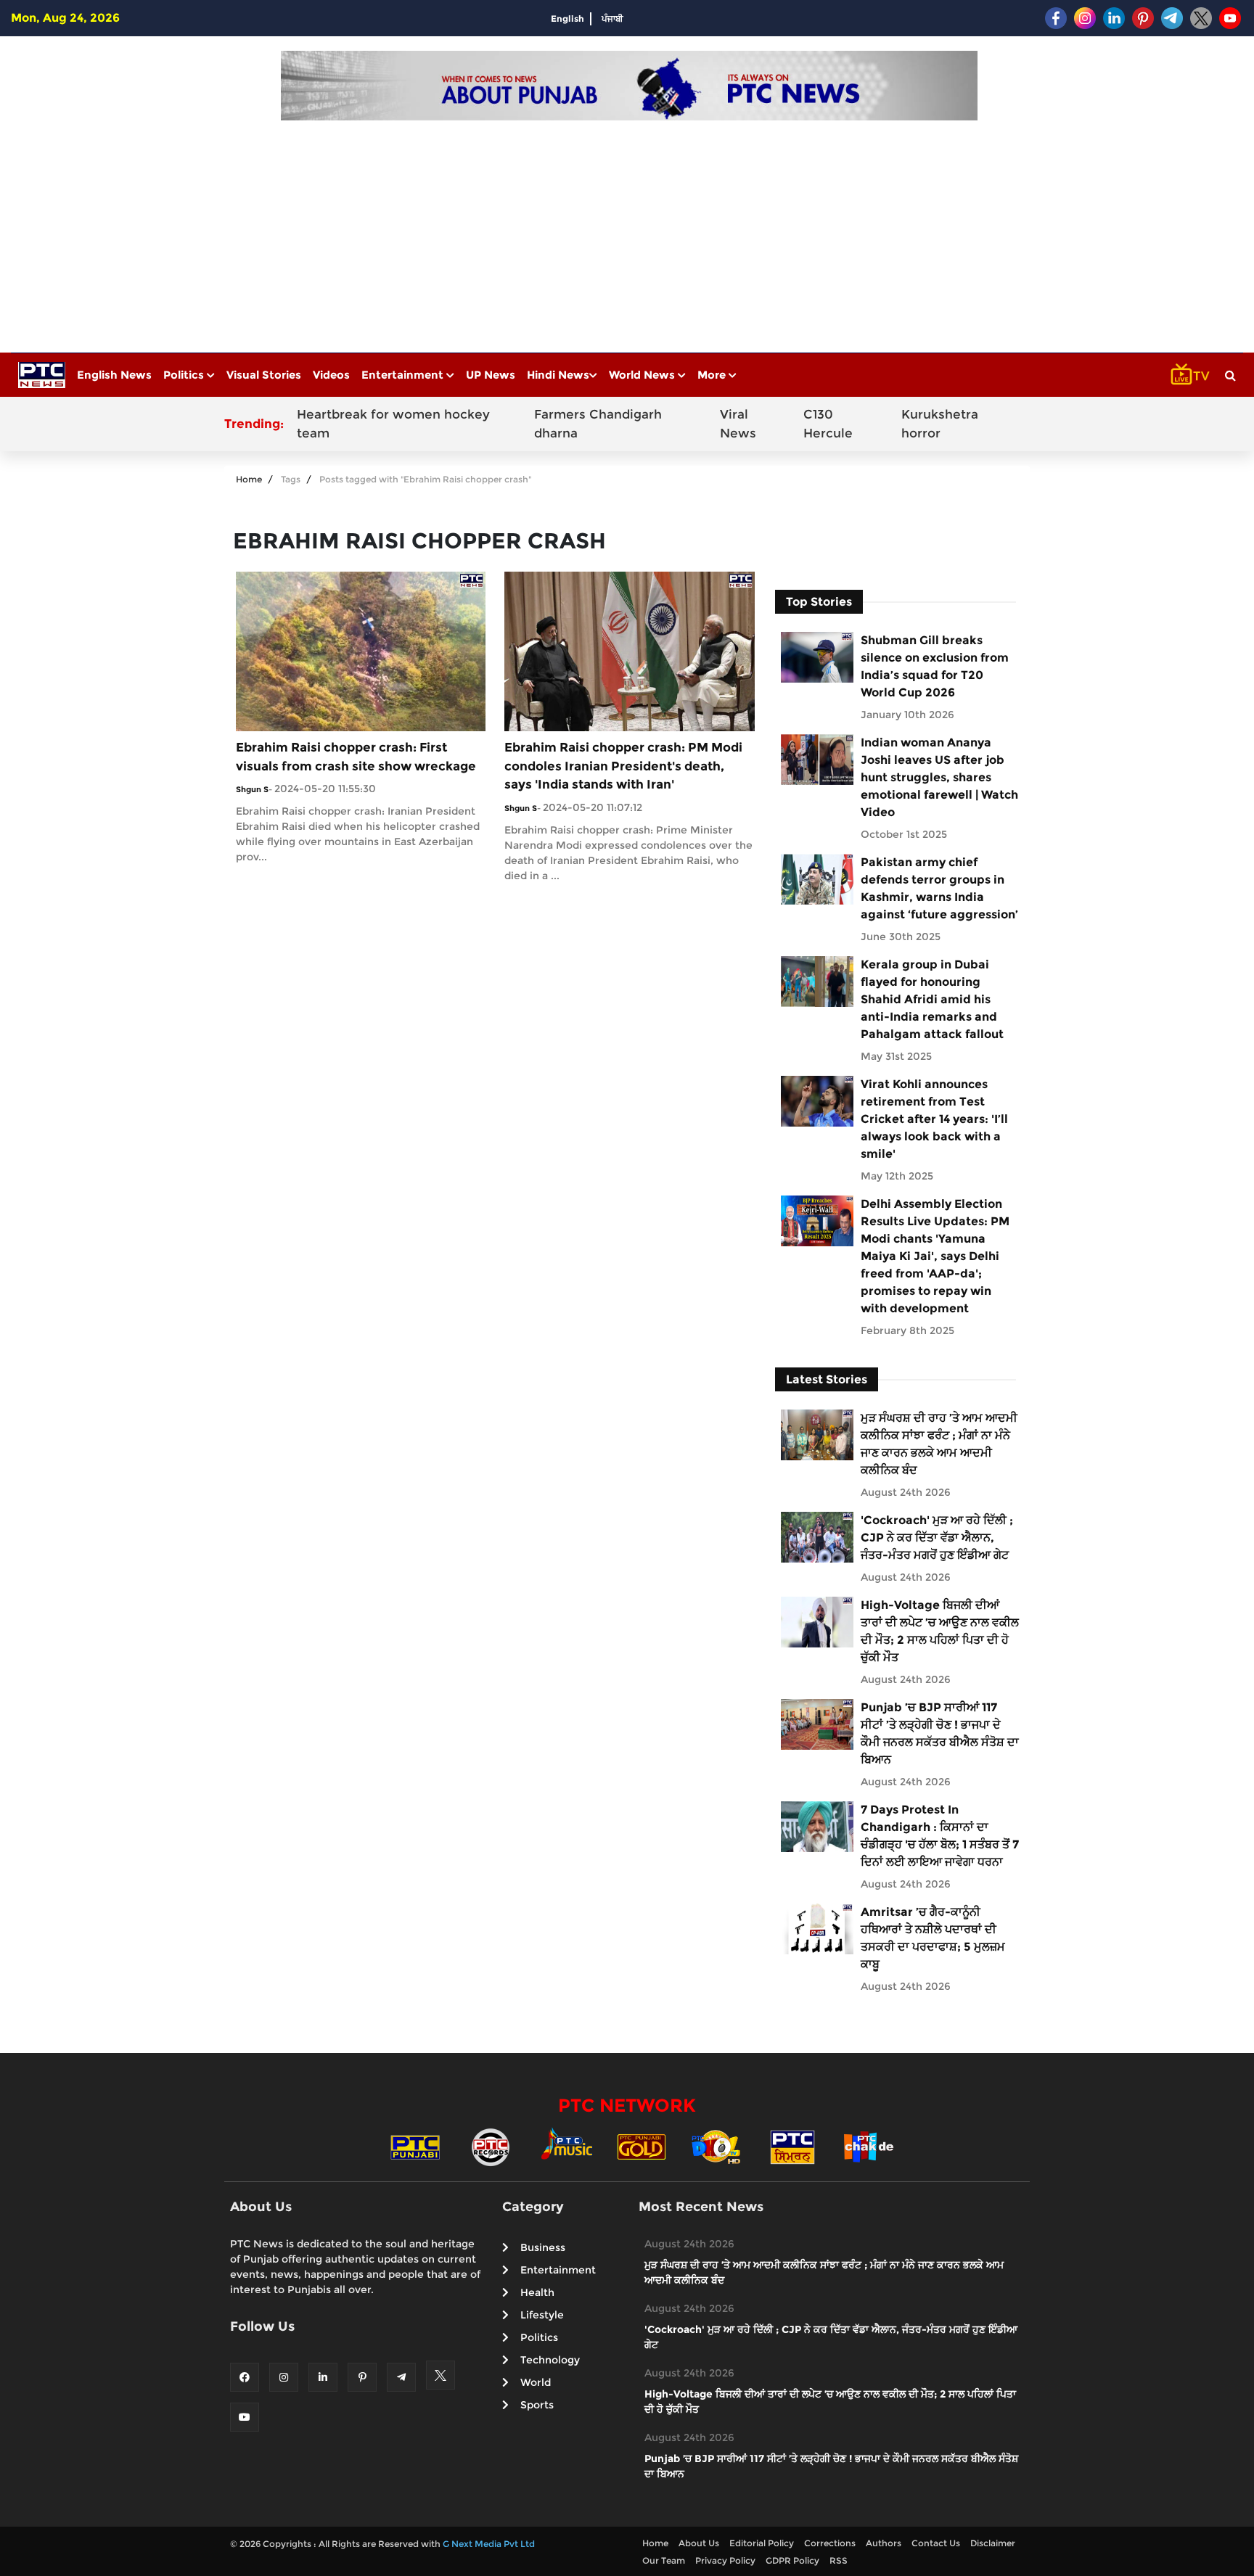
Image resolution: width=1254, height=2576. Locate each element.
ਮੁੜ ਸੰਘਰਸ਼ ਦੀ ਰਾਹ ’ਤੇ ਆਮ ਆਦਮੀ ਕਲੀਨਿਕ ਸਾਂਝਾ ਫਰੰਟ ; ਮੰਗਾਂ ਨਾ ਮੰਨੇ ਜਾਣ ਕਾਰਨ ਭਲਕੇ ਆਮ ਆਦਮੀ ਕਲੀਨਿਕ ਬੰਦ (939, 1444)
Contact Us (936, 2543)
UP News (491, 375)
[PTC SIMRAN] (792, 2146)
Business (543, 2247)
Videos (331, 375)
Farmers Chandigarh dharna (598, 424)
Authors (884, 2543)
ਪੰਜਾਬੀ (612, 18)
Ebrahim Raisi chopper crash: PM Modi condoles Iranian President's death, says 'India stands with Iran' (623, 766)
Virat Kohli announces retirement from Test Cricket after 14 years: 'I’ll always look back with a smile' (934, 1119)
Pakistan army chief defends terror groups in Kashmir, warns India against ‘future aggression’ (939, 888)
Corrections (830, 2543)
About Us (699, 2543)
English (567, 18)
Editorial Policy (762, 2543)
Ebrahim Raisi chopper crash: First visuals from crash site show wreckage (356, 757)
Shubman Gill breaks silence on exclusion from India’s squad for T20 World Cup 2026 (935, 666)
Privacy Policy (725, 2560)
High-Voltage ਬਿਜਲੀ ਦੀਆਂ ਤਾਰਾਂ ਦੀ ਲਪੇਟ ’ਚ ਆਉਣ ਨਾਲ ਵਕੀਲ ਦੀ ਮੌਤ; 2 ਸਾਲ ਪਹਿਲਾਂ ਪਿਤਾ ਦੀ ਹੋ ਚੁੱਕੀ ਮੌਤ (940, 1631)
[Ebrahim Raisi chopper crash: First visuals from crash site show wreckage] (361, 650)
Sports (537, 2405)
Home (249, 479)
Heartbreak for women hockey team (393, 424)
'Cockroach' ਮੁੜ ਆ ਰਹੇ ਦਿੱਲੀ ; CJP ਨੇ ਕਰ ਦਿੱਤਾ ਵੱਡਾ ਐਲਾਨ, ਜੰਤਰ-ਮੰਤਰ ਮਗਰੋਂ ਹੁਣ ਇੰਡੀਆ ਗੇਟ (937, 1538)
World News (643, 375)
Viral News (738, 424)
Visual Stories (264, 375)
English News (114, 375)
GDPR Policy (792, 2560)
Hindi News (558, 375)
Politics (185, 375)
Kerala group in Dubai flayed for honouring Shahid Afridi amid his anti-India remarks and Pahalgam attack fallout (932, 999)
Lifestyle (542, 2315)
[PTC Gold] (642, 2146)
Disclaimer (993, 2543)
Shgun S (252, 789)
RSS (839, 2560)
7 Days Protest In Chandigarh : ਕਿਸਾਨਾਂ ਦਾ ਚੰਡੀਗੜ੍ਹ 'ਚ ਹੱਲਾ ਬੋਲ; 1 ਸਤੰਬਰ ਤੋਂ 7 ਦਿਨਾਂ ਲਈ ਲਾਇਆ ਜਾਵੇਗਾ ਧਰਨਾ (940, 1836)
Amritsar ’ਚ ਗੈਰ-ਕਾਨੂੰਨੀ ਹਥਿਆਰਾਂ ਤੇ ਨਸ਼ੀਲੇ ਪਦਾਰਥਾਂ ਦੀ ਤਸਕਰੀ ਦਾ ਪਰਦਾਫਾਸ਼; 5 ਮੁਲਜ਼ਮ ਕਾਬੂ (933, 1938)
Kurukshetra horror (940, 424)
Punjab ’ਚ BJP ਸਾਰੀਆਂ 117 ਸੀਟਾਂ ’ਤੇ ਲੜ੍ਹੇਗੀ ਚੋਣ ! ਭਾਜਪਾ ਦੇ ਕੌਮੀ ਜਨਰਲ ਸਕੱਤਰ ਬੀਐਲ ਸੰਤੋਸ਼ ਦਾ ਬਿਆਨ (940, 1733)
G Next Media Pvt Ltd (489, 2544)
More (713, 375)
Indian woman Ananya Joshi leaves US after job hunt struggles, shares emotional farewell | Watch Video (939, 777)
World (536, 2382)
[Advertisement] (629, 229)
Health (537, 2292)
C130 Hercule (828, 424)
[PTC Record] (491, 2146)
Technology (550, 2360)
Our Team (664, 2560)
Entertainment (404, 375)
